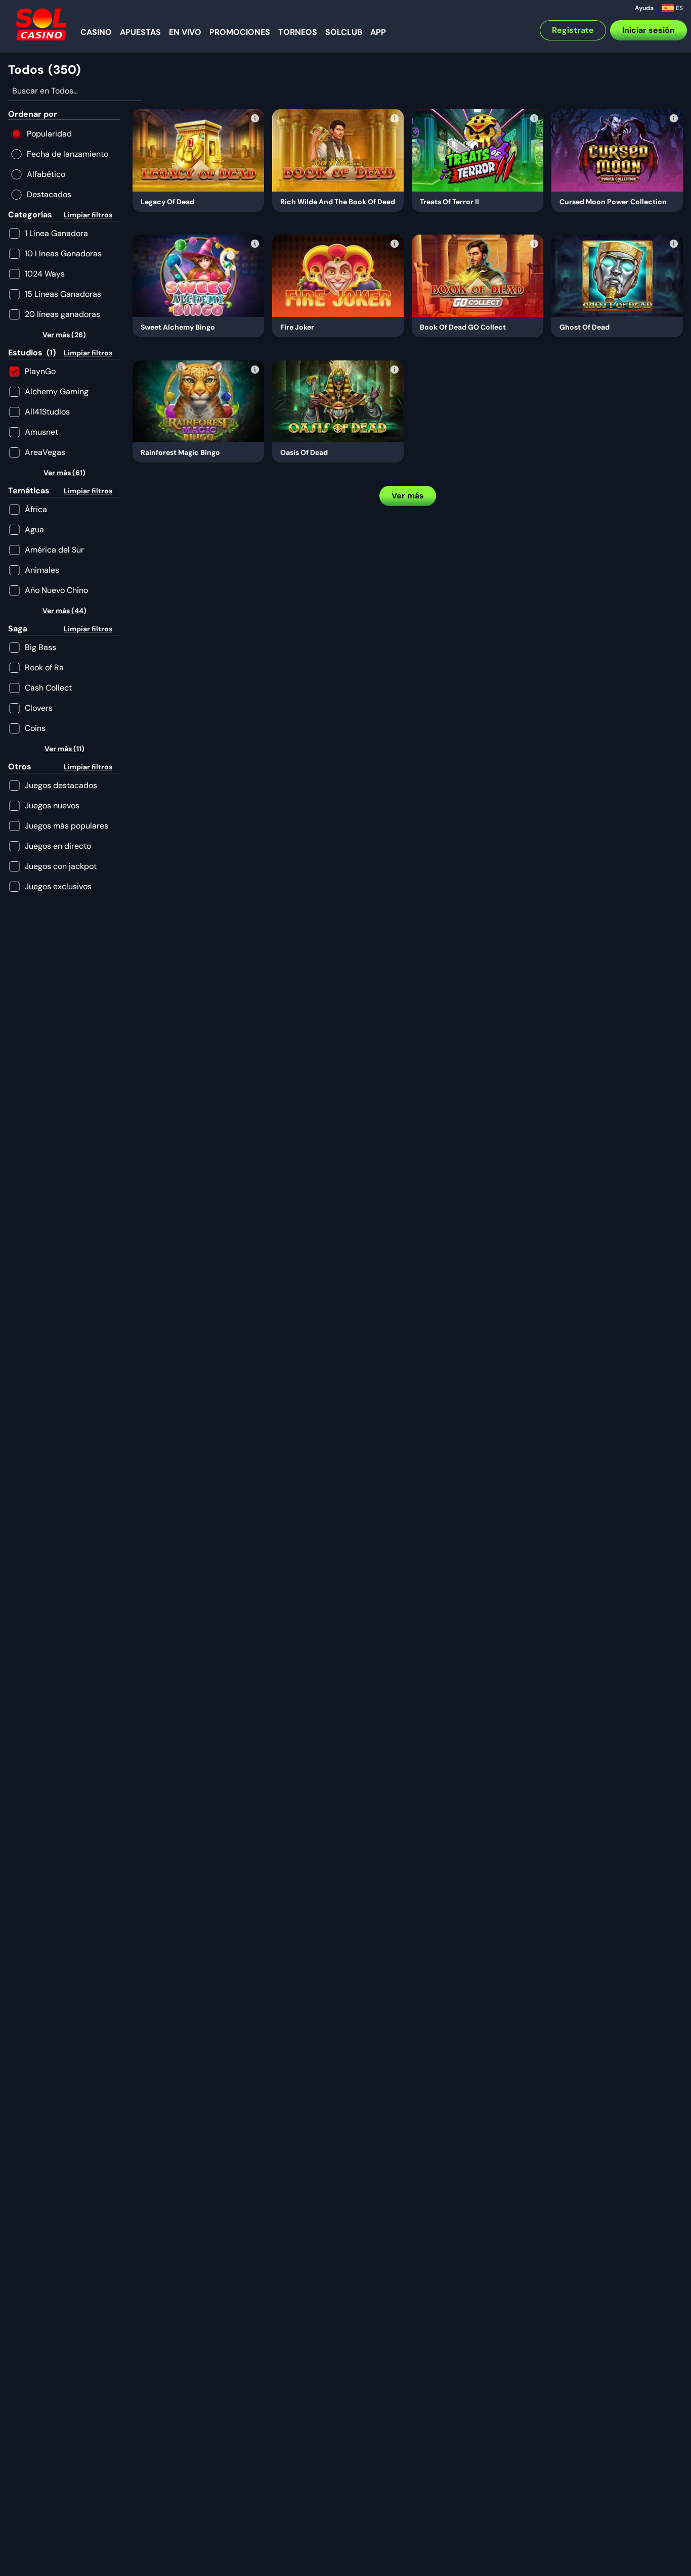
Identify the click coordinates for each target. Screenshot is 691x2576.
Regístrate (573, 30)
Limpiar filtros (88, 215)
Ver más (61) (64, 473)
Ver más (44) (64, 611)
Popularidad (49, 134)
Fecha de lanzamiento (68, 154)
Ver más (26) (64, 335)
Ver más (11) (64, 749)
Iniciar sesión (649, 30)
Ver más (408, 496)
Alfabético (46, 174)
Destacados (49, 194)
